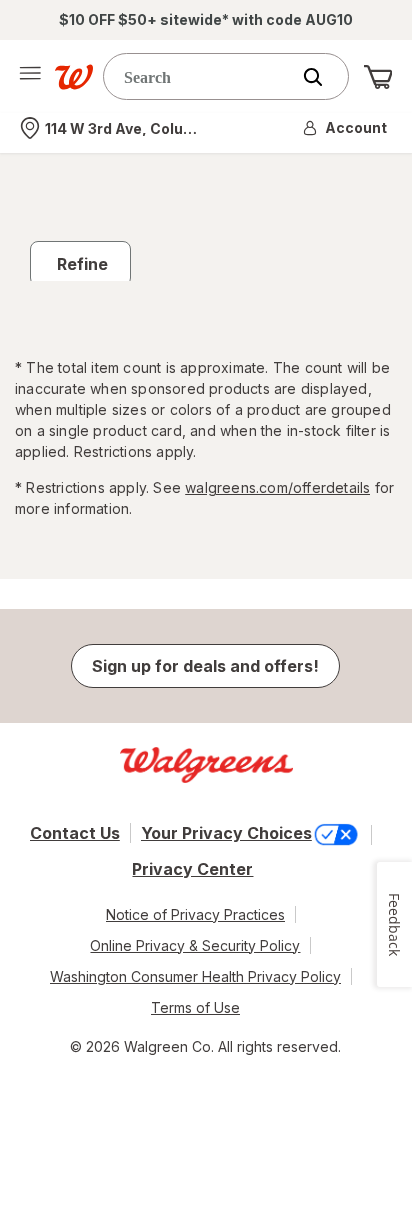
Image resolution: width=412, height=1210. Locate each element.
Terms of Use (195, 1007)
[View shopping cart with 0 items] (378, 77)
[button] (346, 128)
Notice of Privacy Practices (195, 914)
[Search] (323, 77)
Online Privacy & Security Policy (195, 945)
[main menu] (30, 77)
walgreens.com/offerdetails (277, 487)
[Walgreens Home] (74, 77)
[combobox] (201, 76)
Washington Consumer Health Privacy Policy (195, 976)
